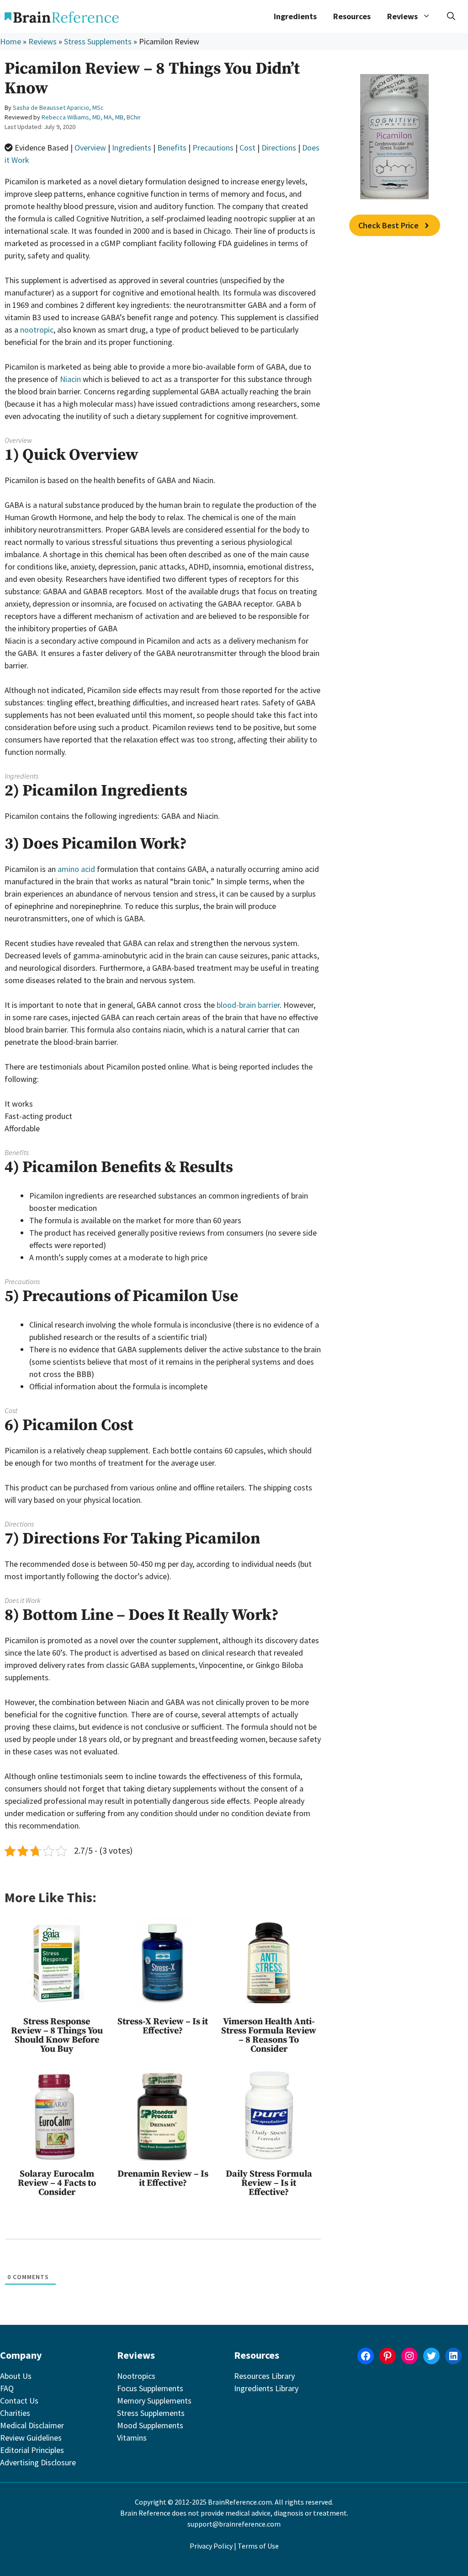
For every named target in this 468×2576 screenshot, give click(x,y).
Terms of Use (258, 2546)
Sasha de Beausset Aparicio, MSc (58, 108)
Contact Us (19, 2401)
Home (11, 41)
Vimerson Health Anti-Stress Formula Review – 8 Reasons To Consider (269, 2036)
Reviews (43, 41)
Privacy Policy (211, 2546)
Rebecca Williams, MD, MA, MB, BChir (91, 117)
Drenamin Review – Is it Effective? (163, 2179)
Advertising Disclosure (38, 2462)
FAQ (7, 2388)
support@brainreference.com (234, 2524)
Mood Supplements (150, 2425)
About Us (16, 2376)
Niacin (70, 379)
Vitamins (132, 2438)
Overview (90, 148)
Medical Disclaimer (32, 2425)
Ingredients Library (266, 2388)
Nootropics (136, 2376)
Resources (352, 16)
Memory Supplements (154, 2401)
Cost (247, 148)
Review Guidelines (31, 2438)
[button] (451, 16)
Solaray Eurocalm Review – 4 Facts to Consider (57, 2183)
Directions (279, 148)
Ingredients (295, 16)
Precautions (213, 148)
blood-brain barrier (248, 1005)
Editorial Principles (32, 2450)
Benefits (172, 148)
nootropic (37, 330)
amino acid (76, 869)
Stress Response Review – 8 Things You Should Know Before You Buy (57, 2036)
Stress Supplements (98, 41)
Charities (15, 2413)
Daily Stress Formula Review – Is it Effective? (269, 2183)
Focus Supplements (150, 2388)
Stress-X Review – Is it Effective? (163, 2026)
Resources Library (264, 2376)
